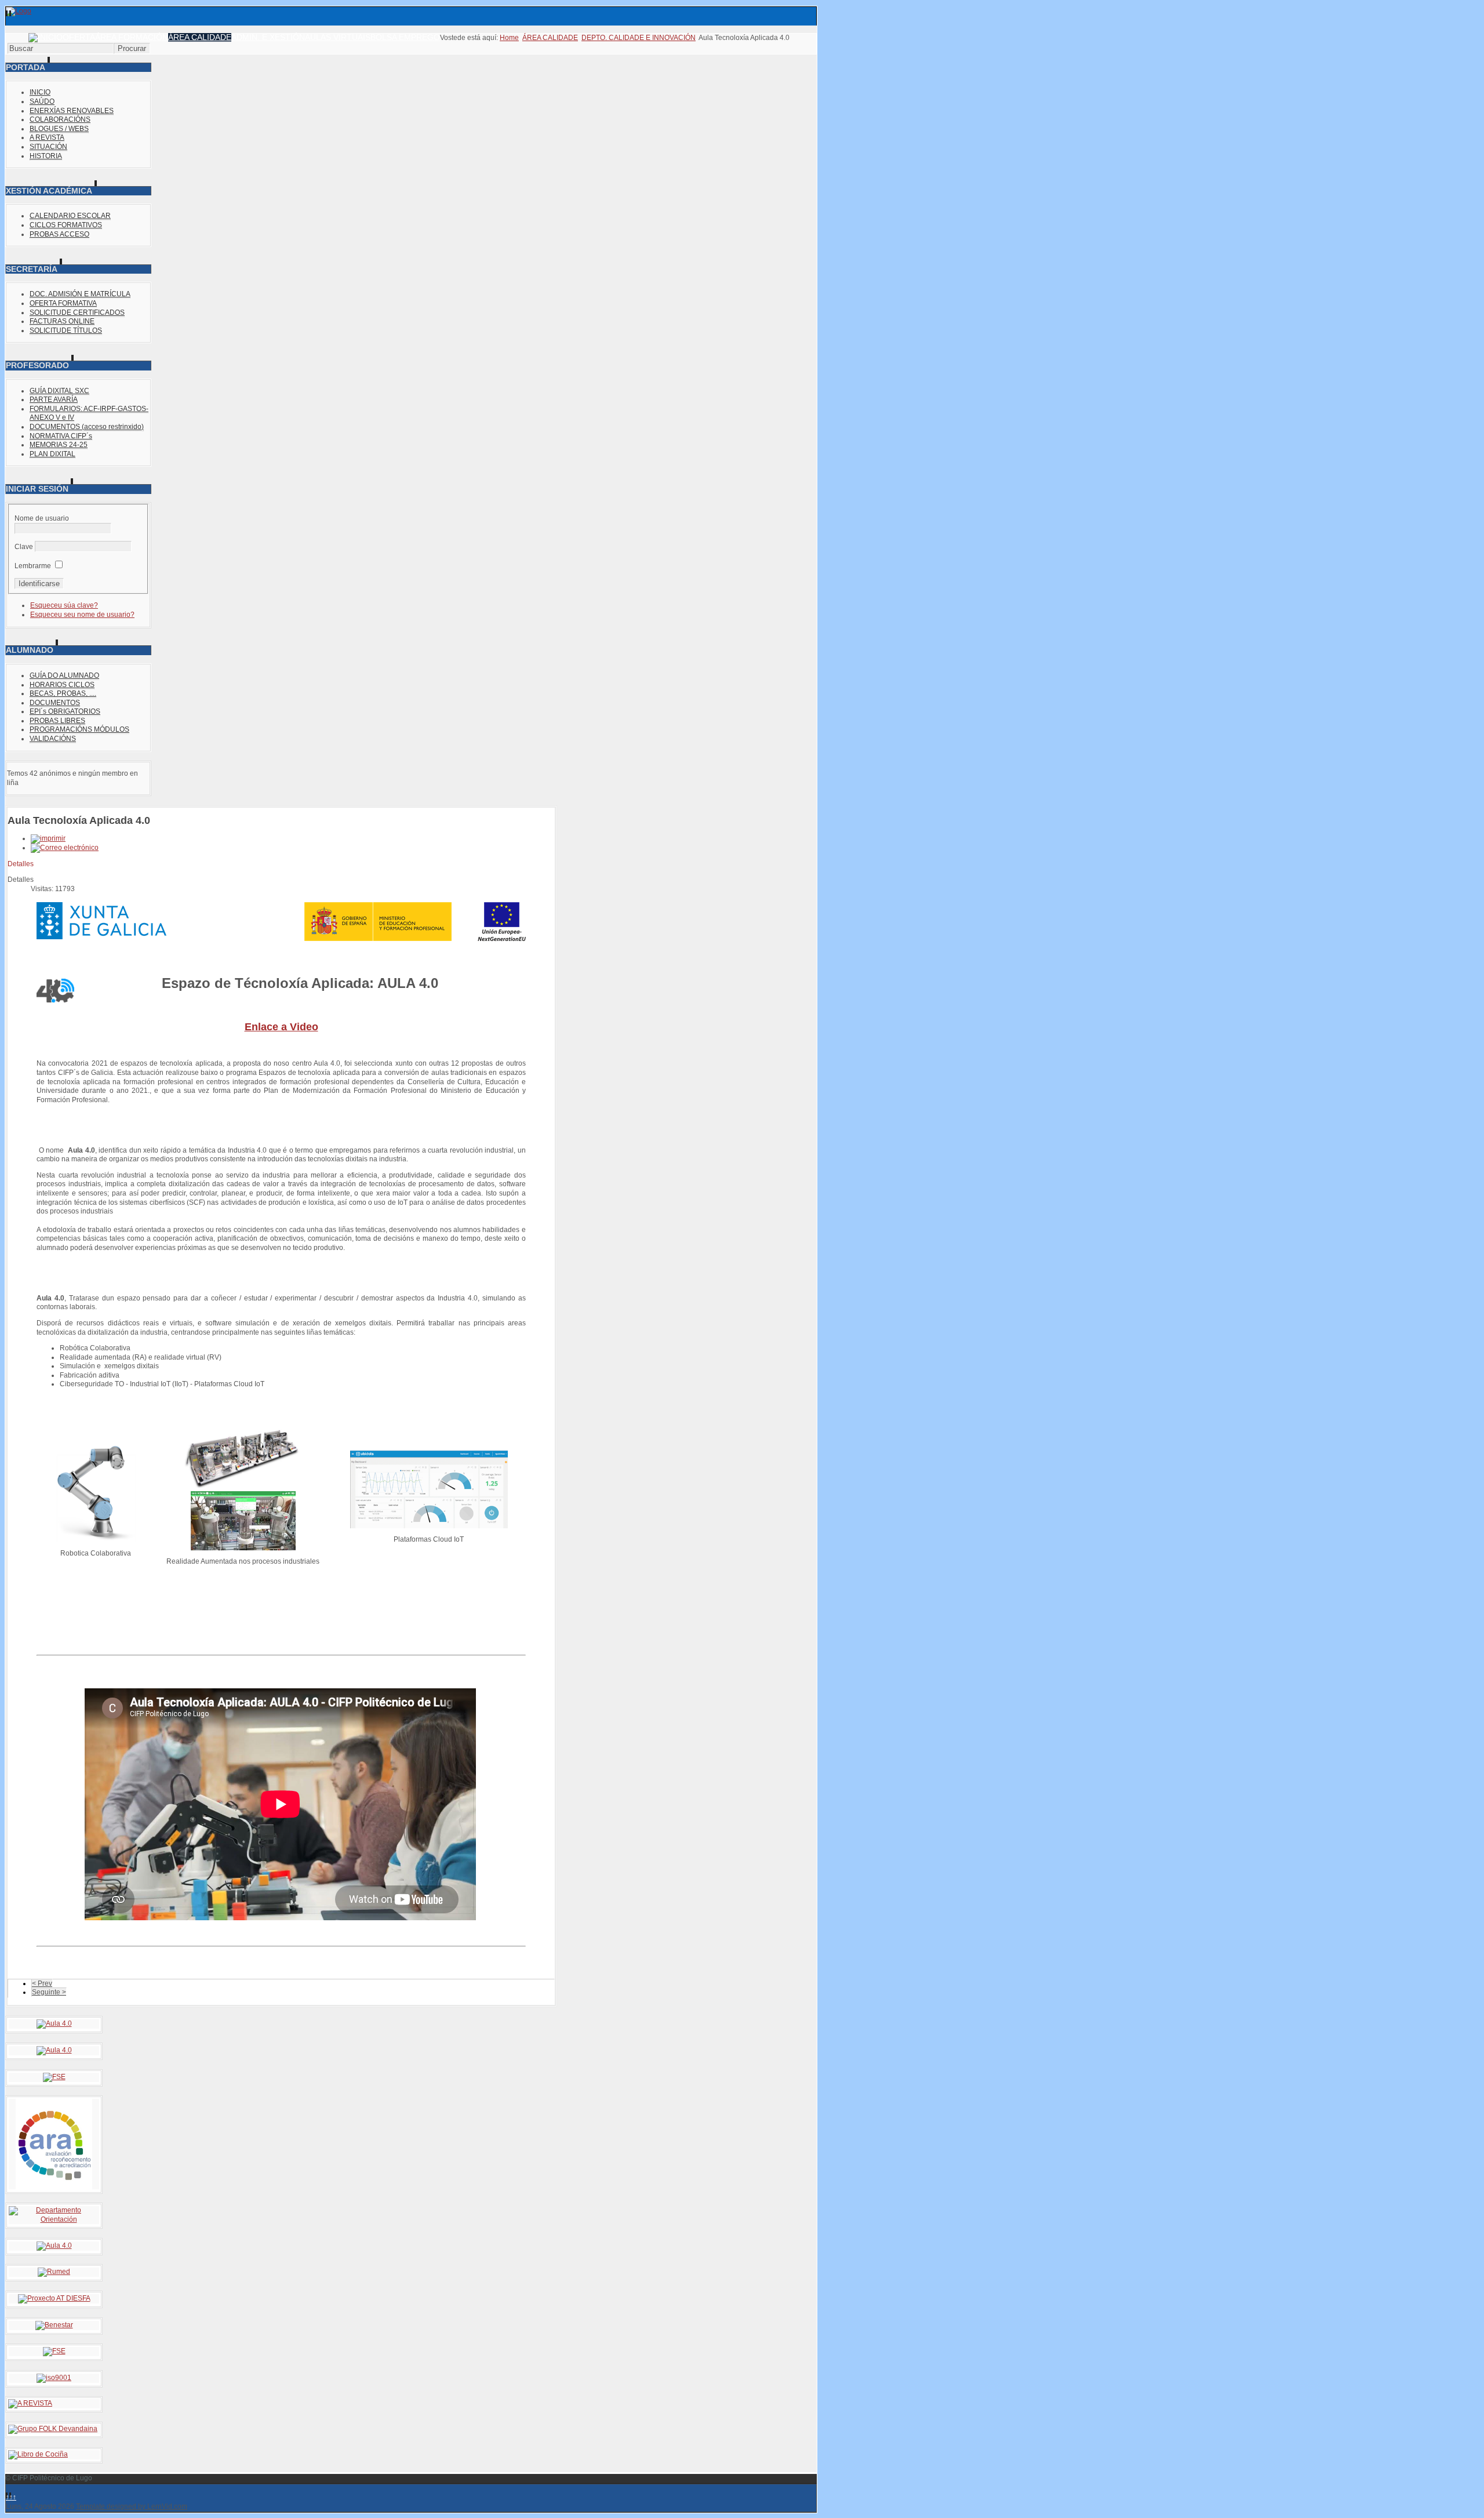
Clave (24, 547)
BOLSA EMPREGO (405, 37)
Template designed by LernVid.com (132, 2506)
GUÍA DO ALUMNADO (64, 675)
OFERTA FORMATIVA (63, 303)
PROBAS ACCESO (59, 234)
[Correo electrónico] (65, 848)
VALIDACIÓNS (53, 739)
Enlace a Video (281, 1027)
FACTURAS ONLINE (62, 321)
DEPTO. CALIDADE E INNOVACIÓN (639, 38)
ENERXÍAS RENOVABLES (72, 111)
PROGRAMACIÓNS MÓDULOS (79, 729)
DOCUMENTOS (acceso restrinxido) (87, 427)
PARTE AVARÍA (54, 399)
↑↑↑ (11, 2497)
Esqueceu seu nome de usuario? (82, 615)
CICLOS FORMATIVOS (66, 225)
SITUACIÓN (48, 147)
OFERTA (79, 37)
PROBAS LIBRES (57, 721)
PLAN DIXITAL (52, 454)
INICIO (40, 92)
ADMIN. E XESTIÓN (268, 37)
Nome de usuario (42, 518)
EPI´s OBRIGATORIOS (65, 711)
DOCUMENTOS (55, 703)
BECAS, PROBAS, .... (63, 693)
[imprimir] (48, 838)
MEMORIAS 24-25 (59, 445)
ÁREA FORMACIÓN (132, 37)
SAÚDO (42, 101)
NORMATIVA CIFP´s (61, 436)
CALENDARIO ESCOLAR (70, 216)
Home (509, 38)
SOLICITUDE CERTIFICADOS (77, 313)
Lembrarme (33, 566)
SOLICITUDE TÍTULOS (66, 330)
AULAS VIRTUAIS (338, 37)
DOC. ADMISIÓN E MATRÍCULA (80, 294)
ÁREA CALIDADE (200, 37)
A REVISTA (47, 137)
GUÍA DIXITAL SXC (59, 391)
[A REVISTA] (30, 2403)
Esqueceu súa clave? (64, 605)
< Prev (42, 1983)
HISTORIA (46, 156)
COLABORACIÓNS (60, 119)
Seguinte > (49, 1992)
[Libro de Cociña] (38, 2454)
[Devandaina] (53, 2429)
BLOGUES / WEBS (59, 129)
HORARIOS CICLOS (62, 685)
